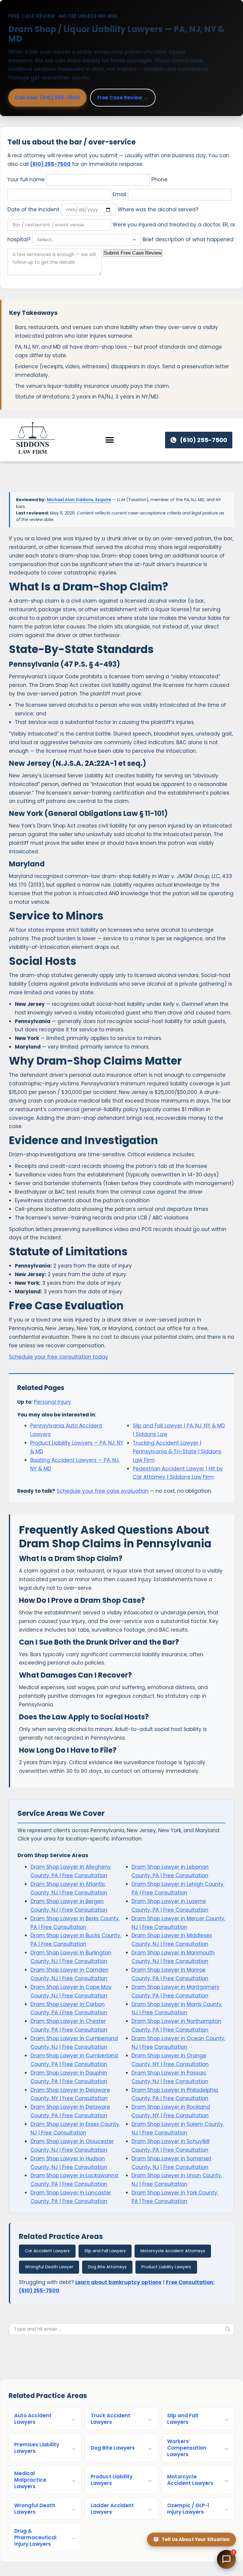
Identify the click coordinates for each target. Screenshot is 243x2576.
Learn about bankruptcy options (118, 2282)
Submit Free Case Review (133, 253)
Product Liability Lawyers (166, 2267)
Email (120, 194)
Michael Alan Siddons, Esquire (79, 500)
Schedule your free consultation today (59, 1357)
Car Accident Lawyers (47, 2251)
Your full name (27, 180)
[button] (110, 440)
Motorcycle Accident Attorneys (173, 2251)
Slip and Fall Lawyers (105, 2251)
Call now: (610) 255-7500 (47, 98)
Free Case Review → (123, 98)
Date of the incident (34, 209)
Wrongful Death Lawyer (49, 2267)
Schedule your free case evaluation (103, 1491)
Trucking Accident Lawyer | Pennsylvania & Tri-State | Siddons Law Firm (177, 1451)
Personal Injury (53, 1402)
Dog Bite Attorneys (107, 2267)
